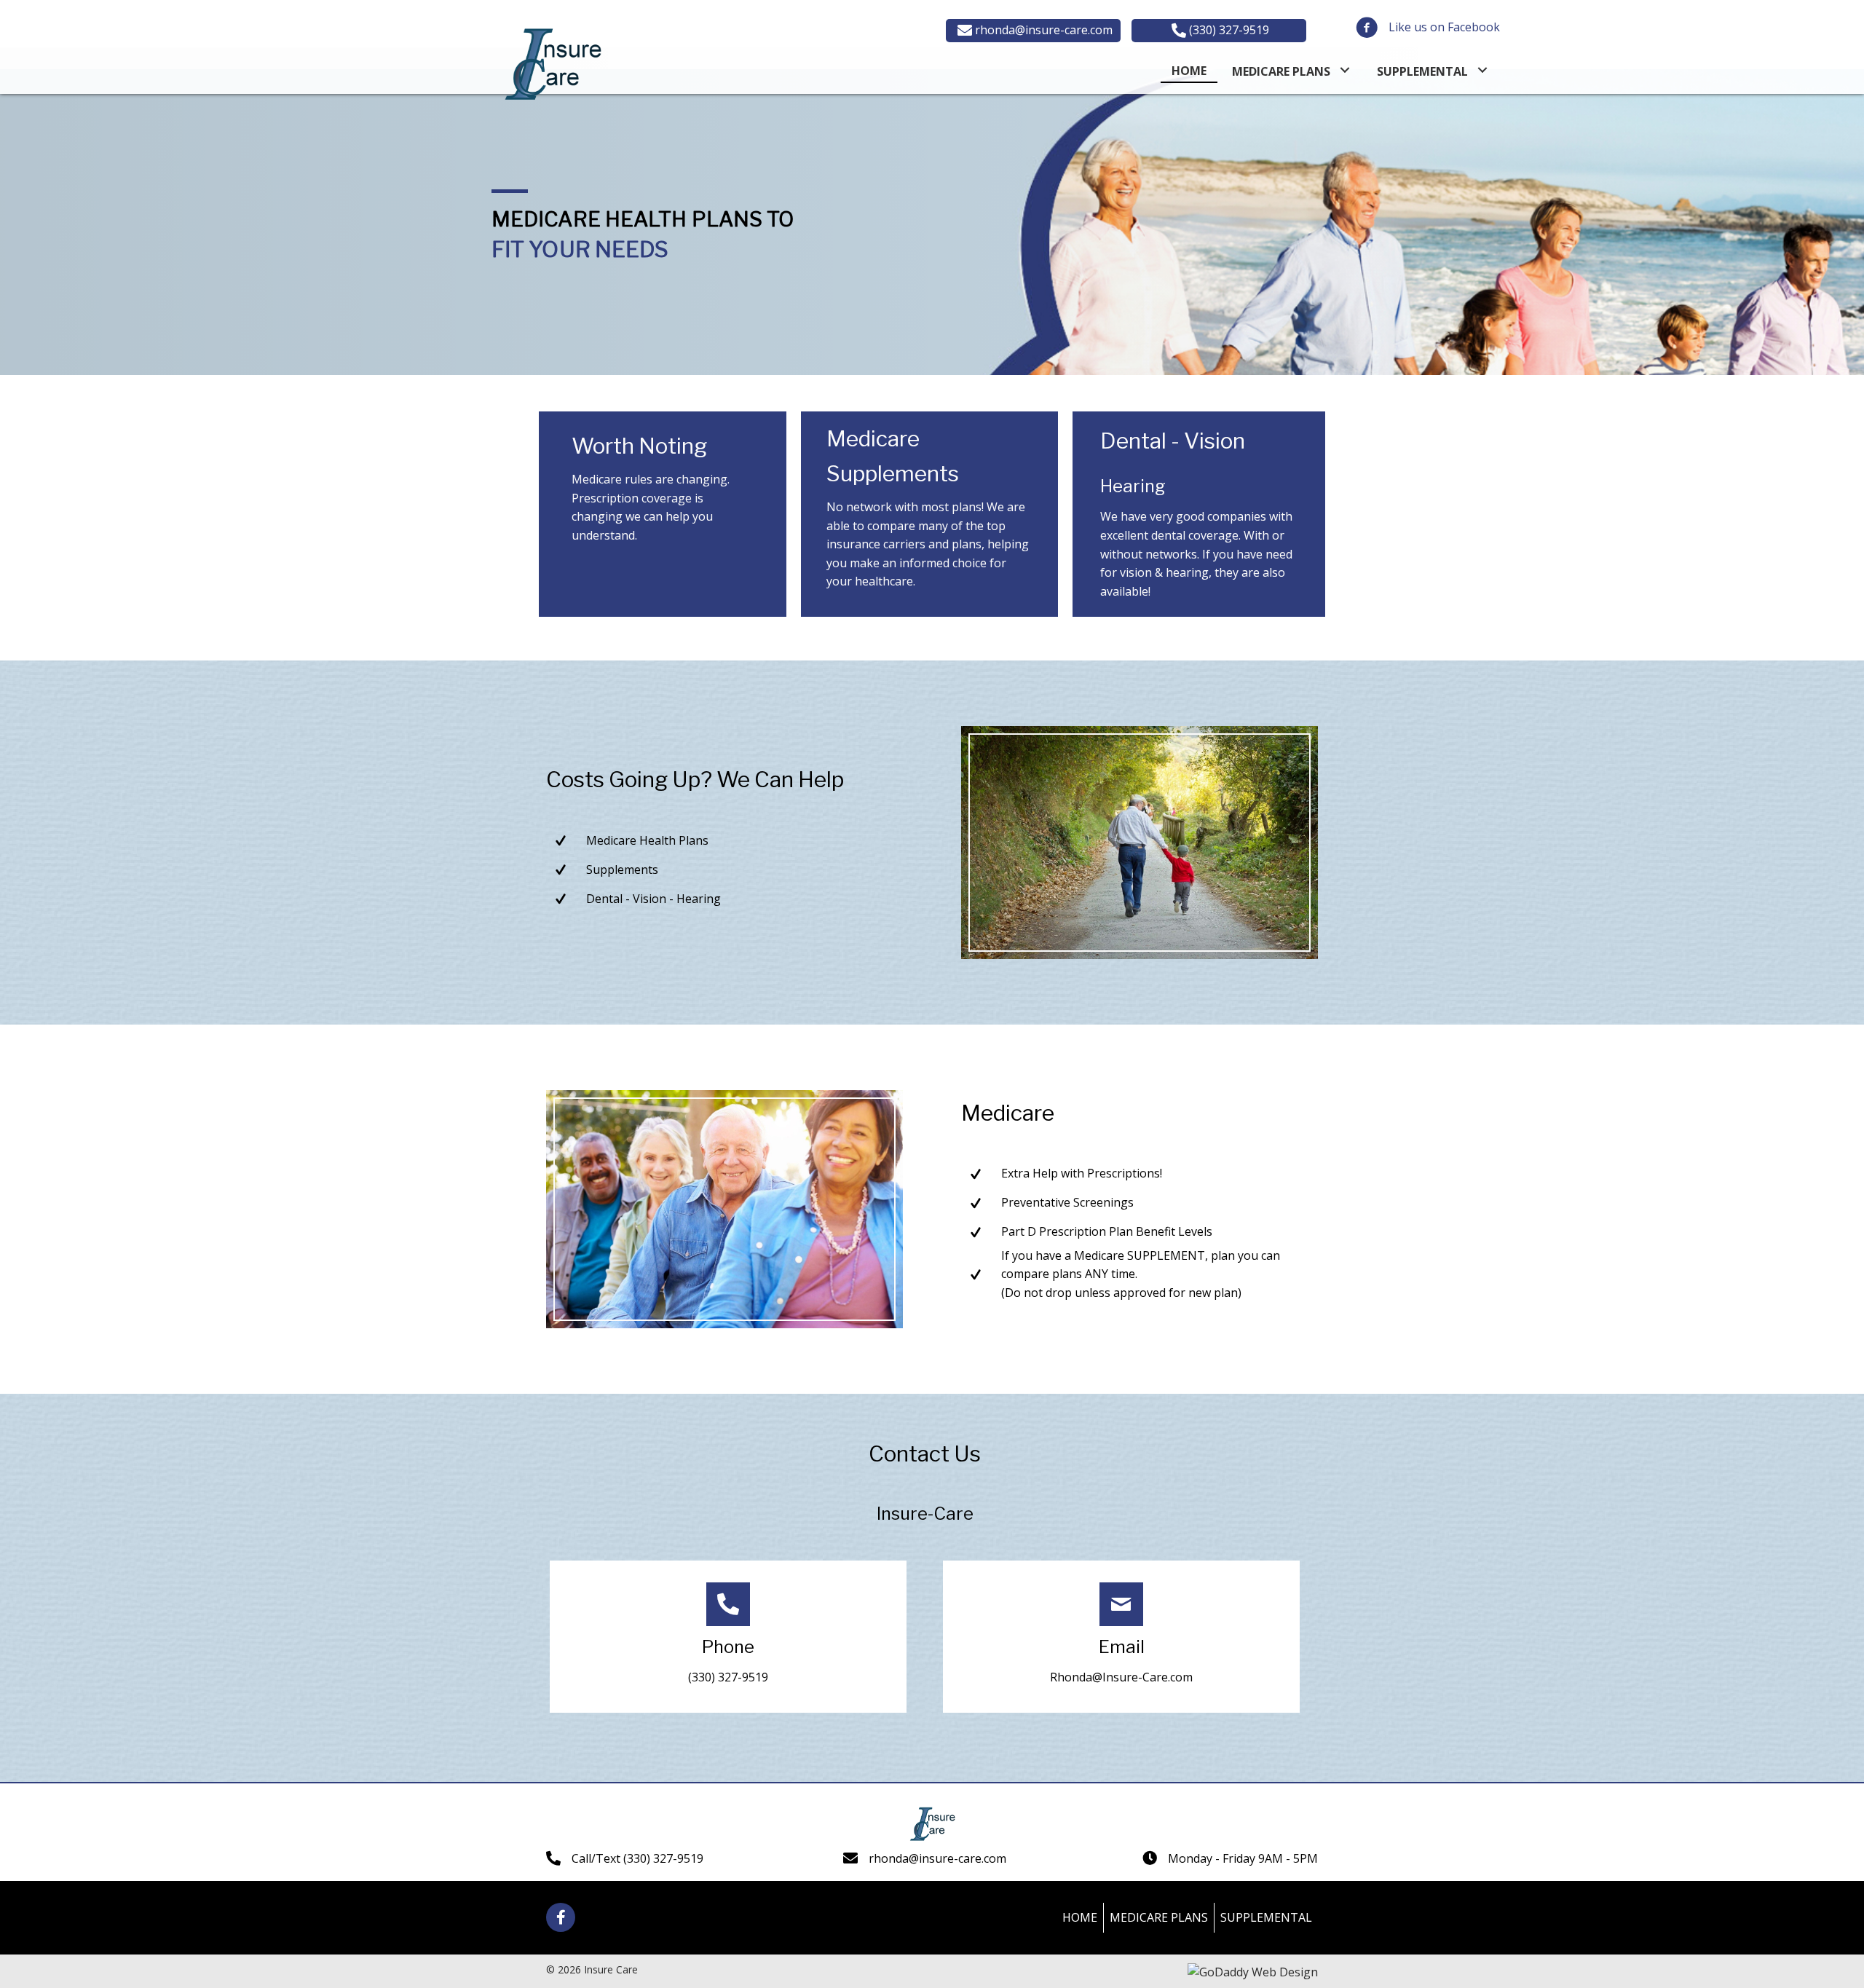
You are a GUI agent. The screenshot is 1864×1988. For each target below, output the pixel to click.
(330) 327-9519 (728, 1677)
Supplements (622, 869)
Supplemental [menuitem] (1266, 1917)
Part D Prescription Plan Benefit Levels (1107, 1231)
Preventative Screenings (1067, 1202)
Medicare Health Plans (647, 840)
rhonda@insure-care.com (937, 1858)
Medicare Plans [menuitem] (1159, 1917)
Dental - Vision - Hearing (653, 899)
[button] (1033, 31)
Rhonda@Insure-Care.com (1121, 1677)
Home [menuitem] (1080, 1917)
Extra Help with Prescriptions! (1082, 1173)
